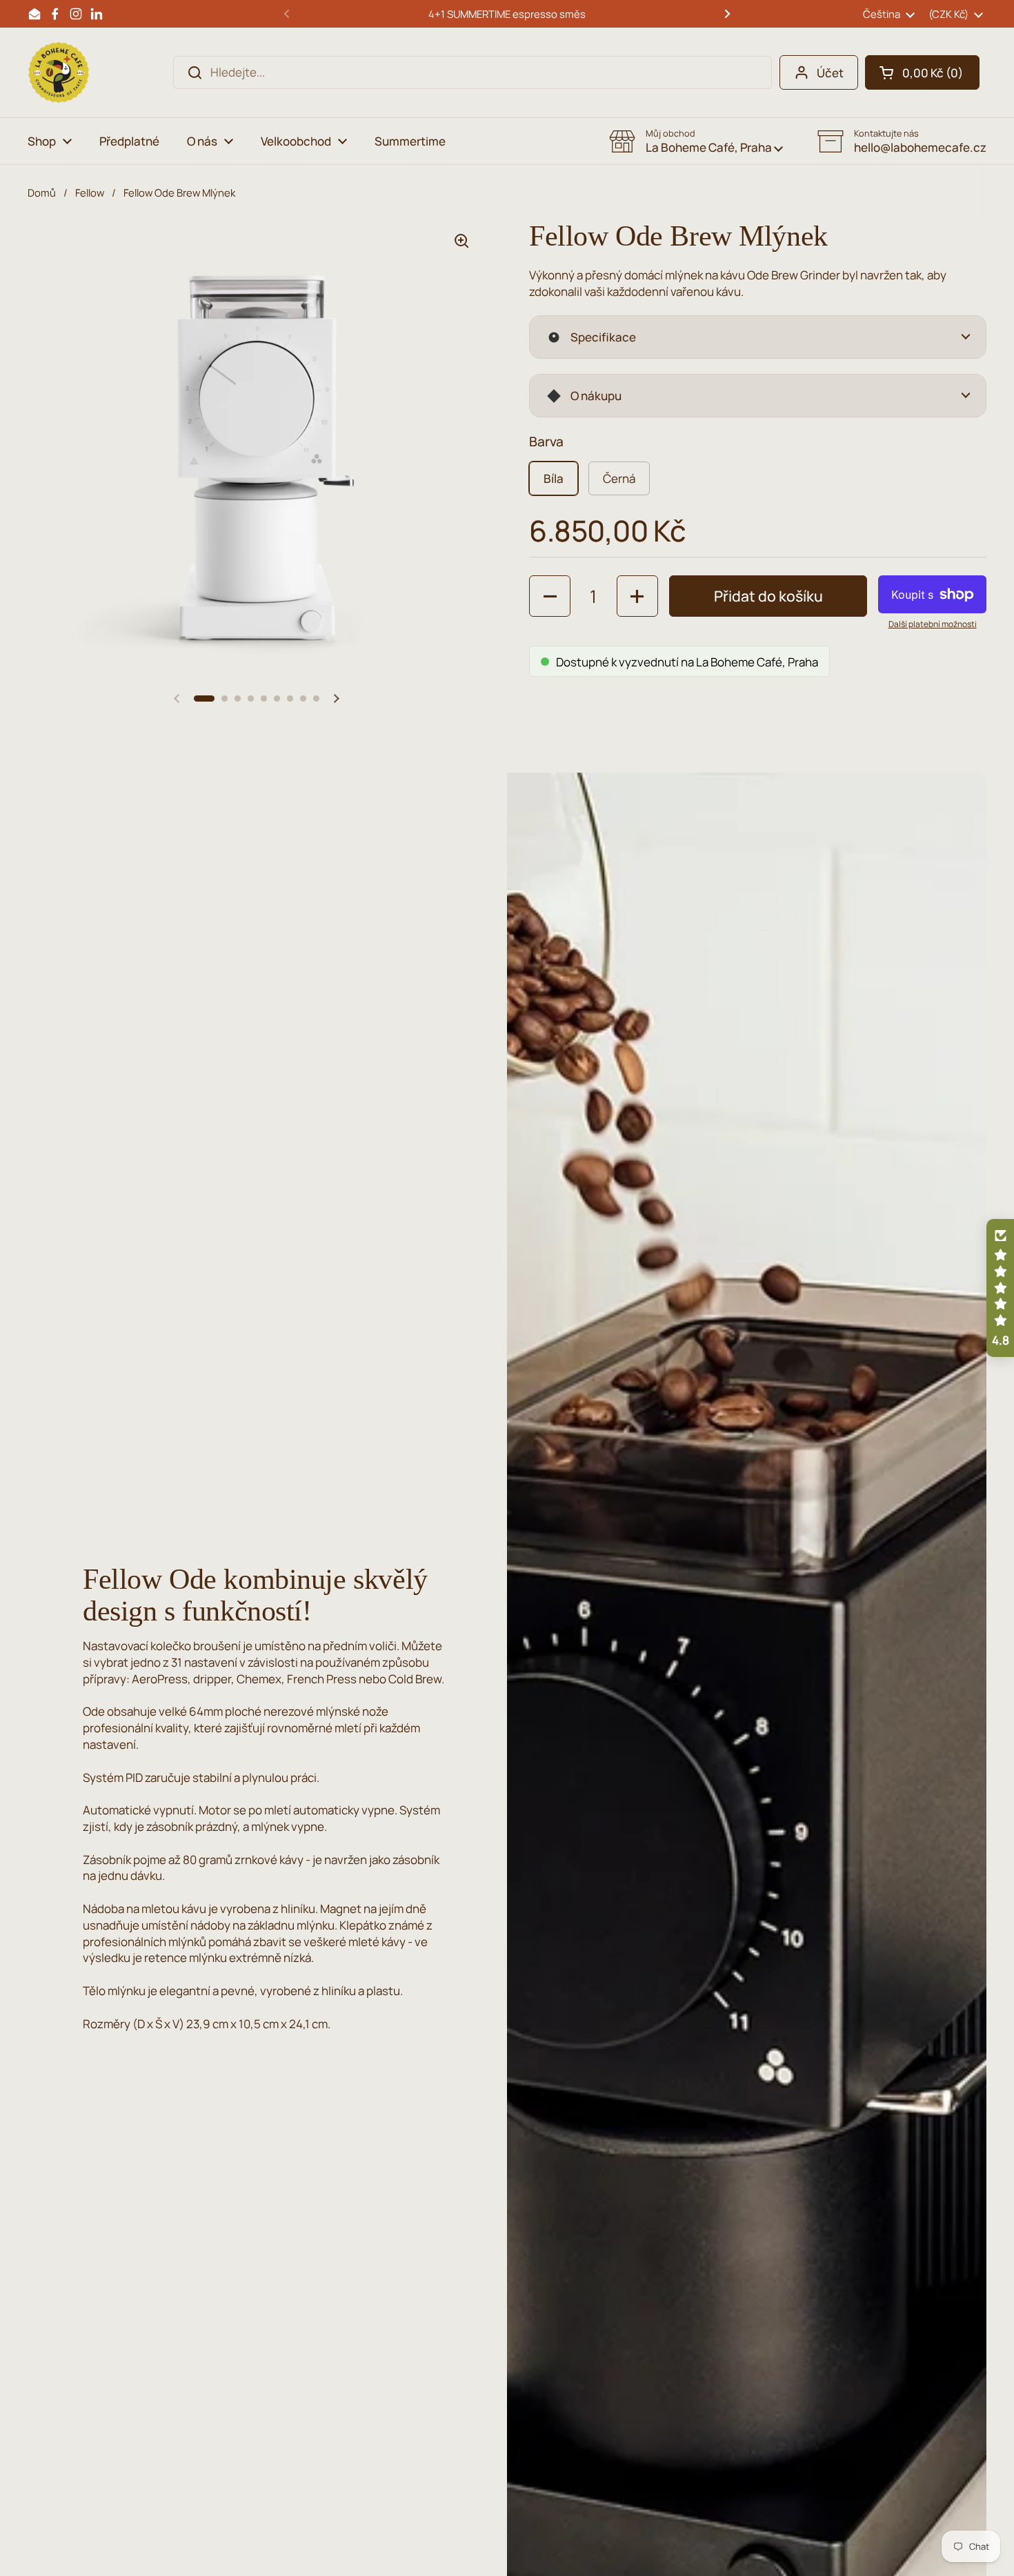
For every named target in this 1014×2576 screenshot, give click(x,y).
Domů (42, 192)
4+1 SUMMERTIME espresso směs (507, 14)
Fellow (90, 192)
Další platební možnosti (933, 624)
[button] (922, 72)
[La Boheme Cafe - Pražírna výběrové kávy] (59, 72)
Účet (830, 73)
